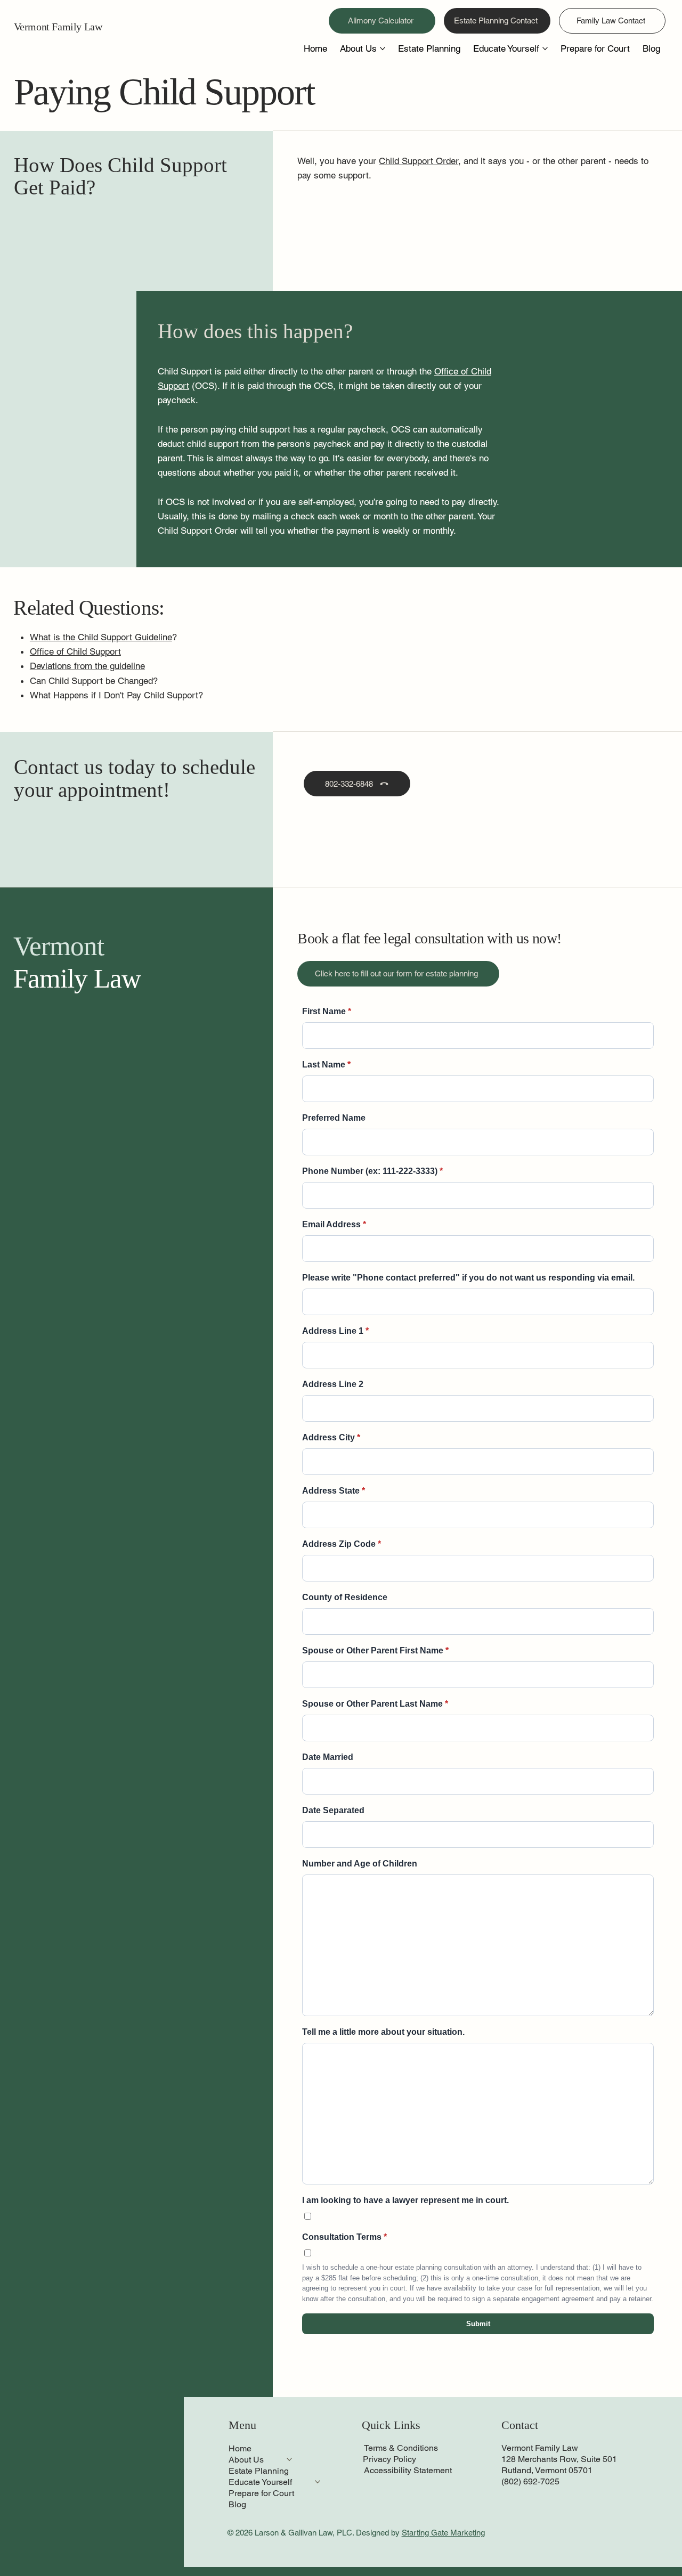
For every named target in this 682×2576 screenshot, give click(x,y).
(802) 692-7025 (530, 2481)
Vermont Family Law (58, 27)
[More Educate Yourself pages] (545, 48)
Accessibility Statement (408, 2470)
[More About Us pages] (383, 48)
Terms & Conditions (401, 2448)
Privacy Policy (389, 2459)
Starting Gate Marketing (443, 2533)
